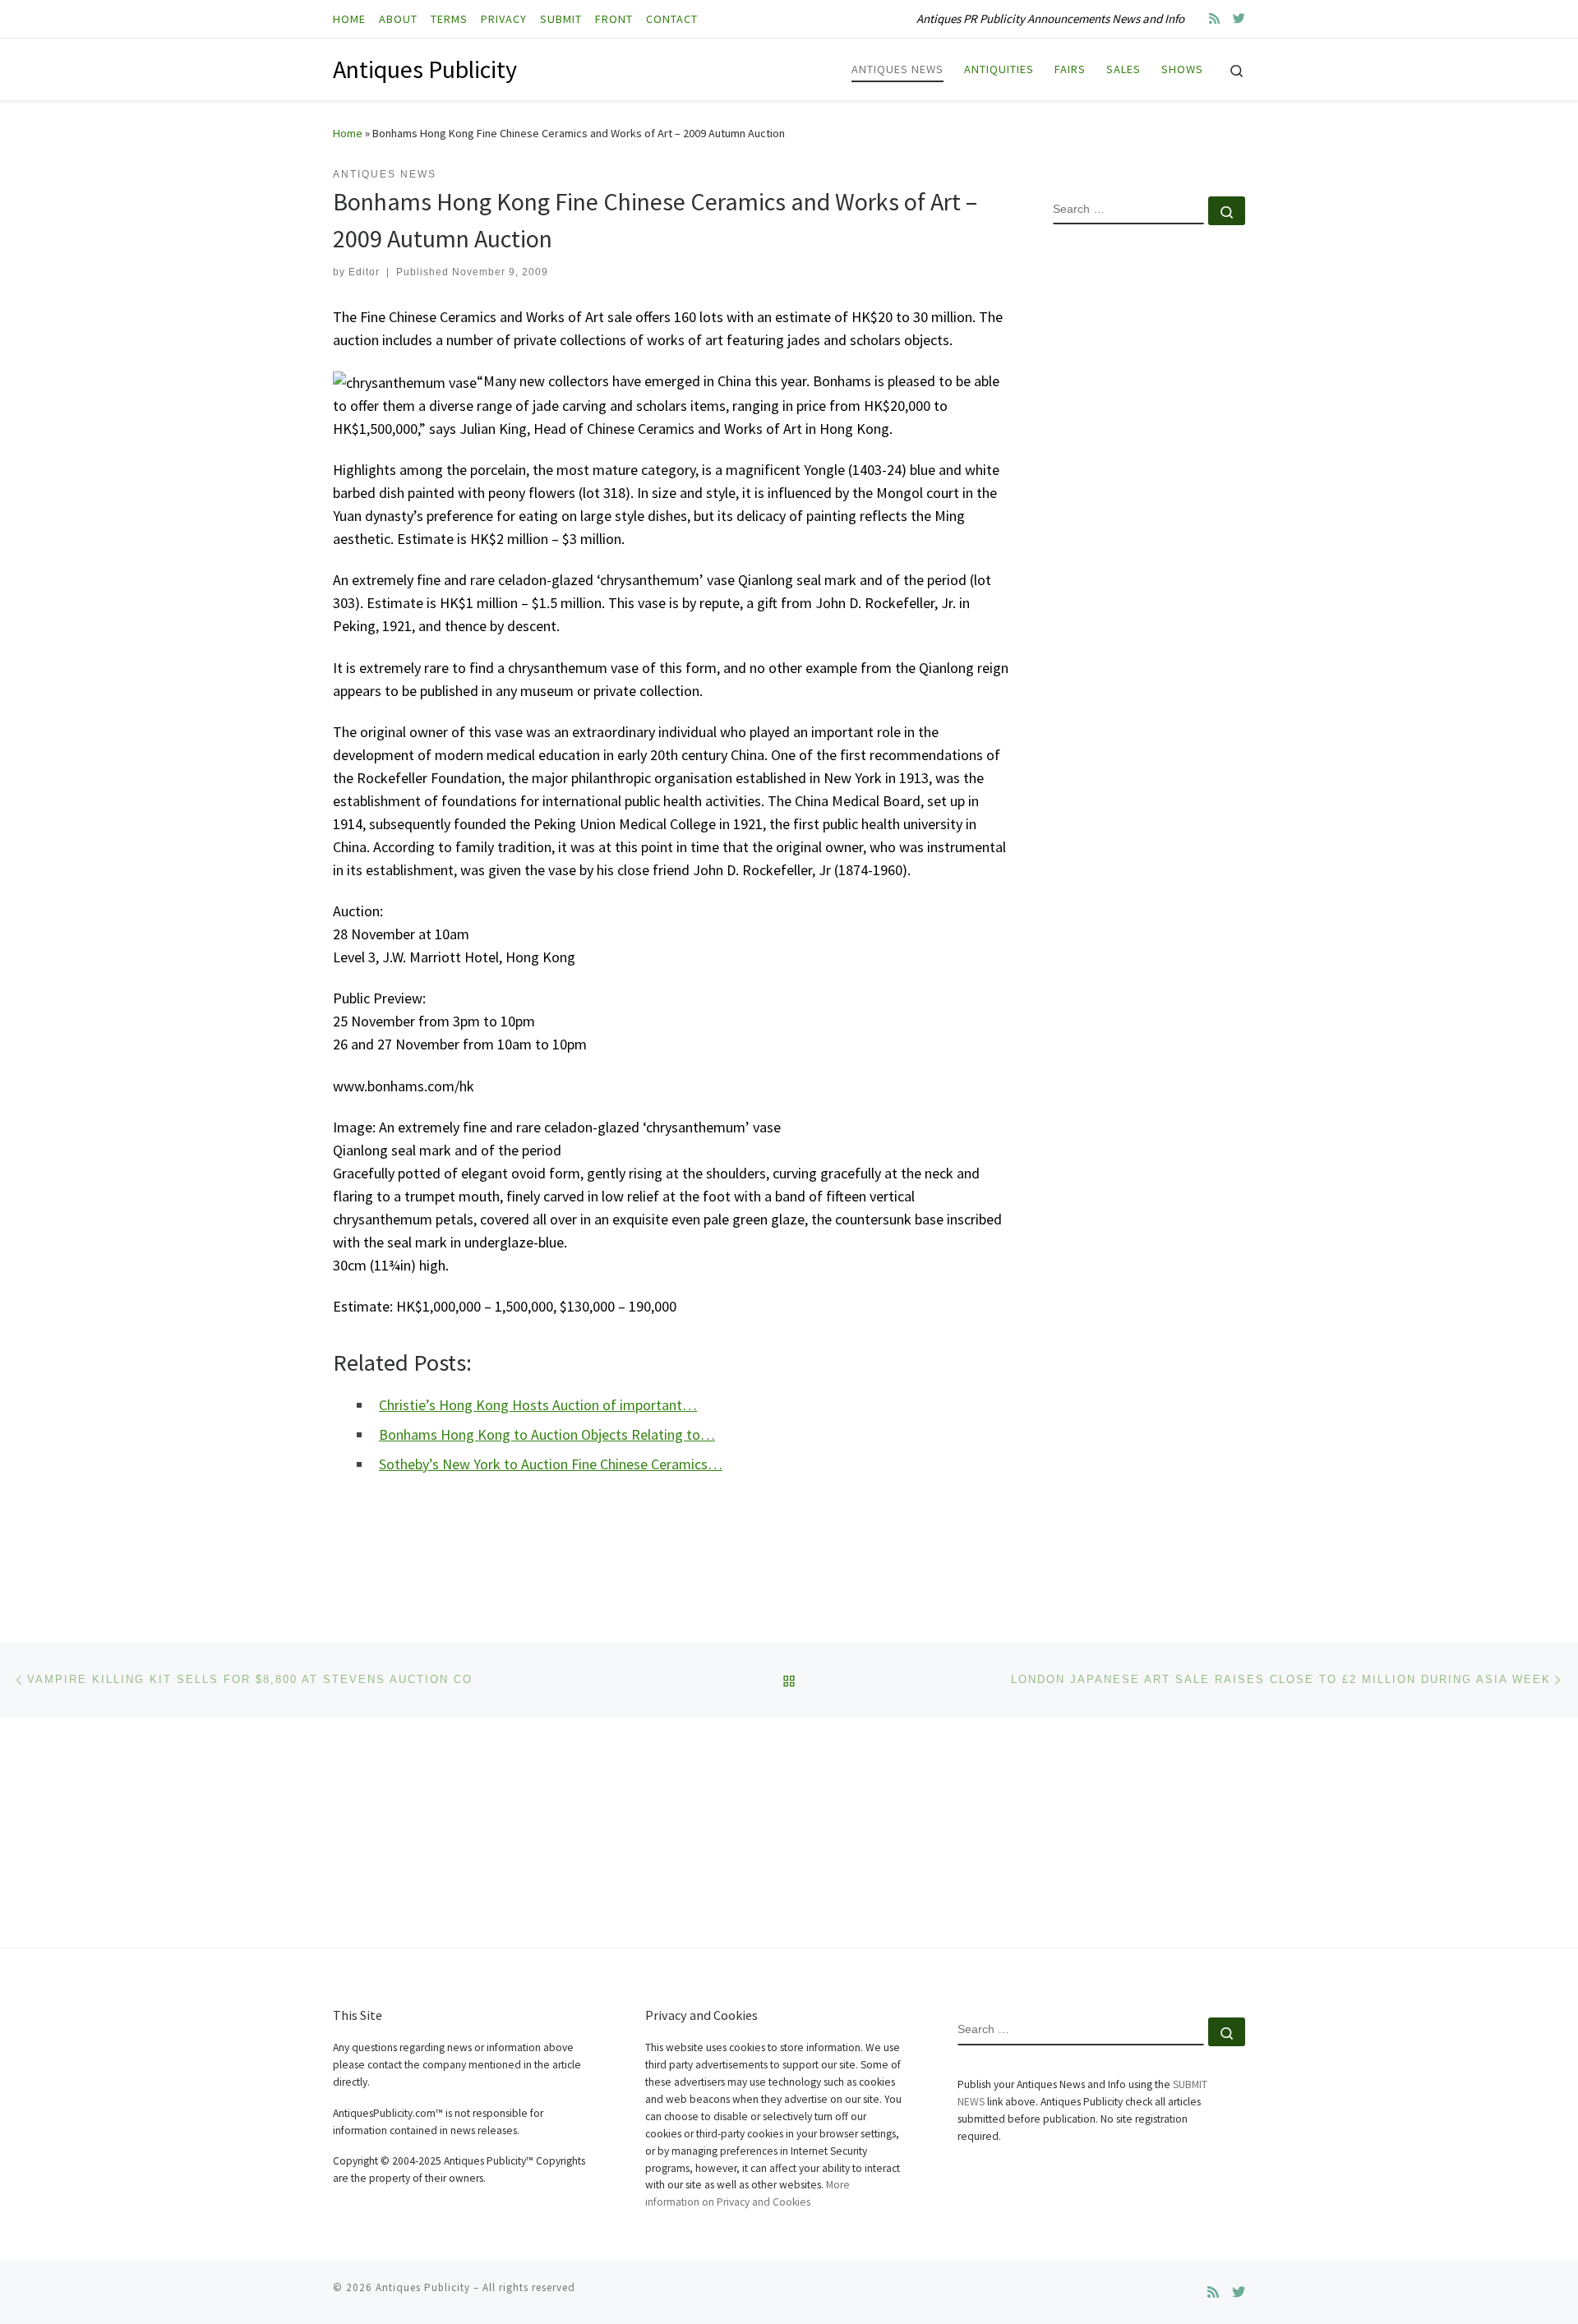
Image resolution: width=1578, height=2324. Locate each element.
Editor (364, 272)
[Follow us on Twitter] (1239, 18)
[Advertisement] (1149, 504)
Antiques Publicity (423, 2287)
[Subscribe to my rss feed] (1214, 18)
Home (348, 133)
